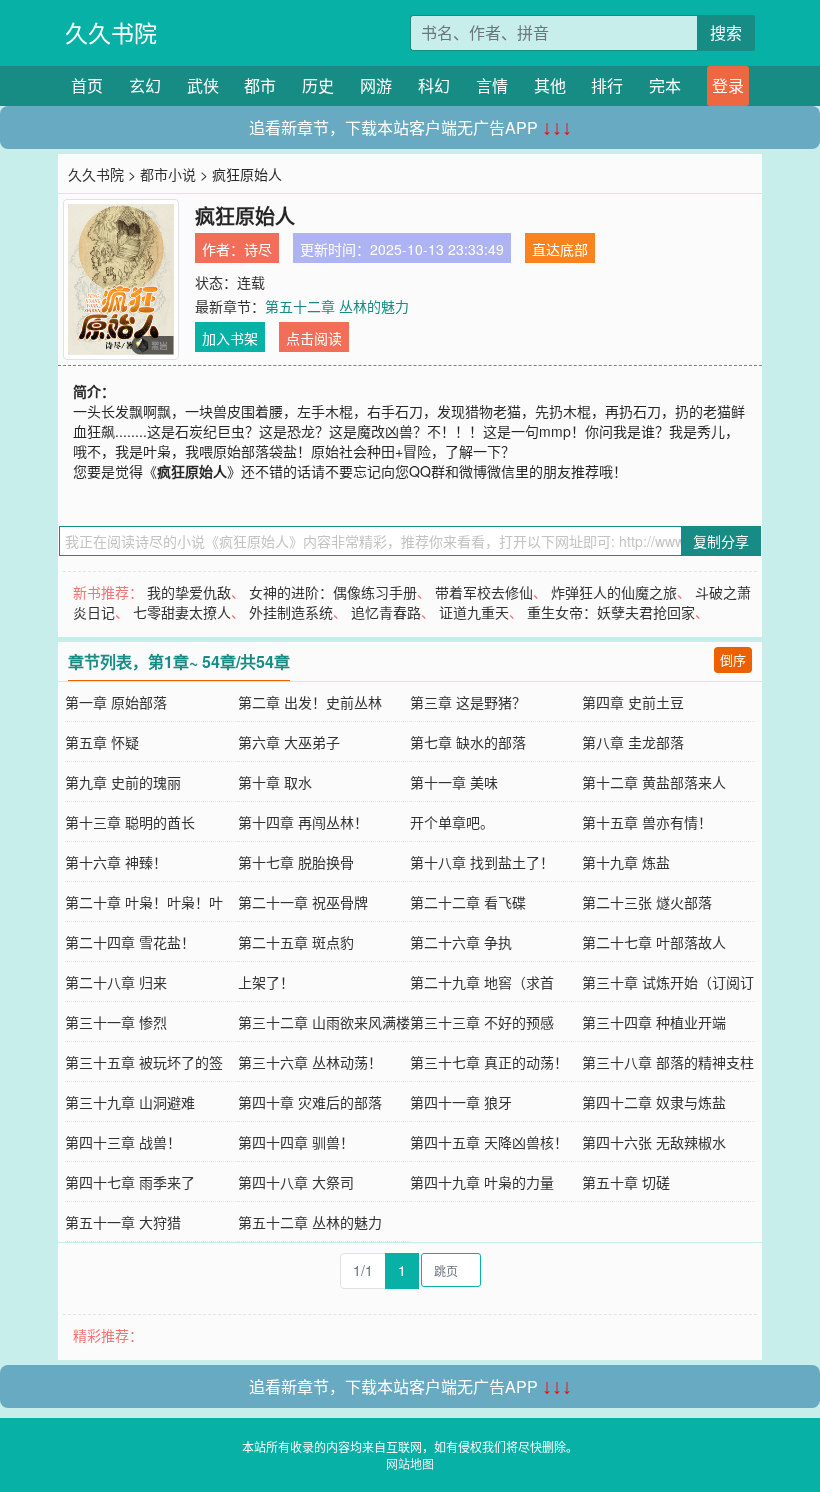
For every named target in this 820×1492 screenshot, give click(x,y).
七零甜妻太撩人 (182, 612)
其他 (550, 85)
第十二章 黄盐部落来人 (654, 782)
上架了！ (266, 982)
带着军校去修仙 (484, 592)
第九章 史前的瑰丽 (123, 782)
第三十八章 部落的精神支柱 (668, 1062)
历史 (318, 85)
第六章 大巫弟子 (289, 742)
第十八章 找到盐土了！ (482, 862)
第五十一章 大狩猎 (123, 1222)
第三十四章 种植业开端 (654, 1022)
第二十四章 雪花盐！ (130, 942)
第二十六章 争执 (461, 942)
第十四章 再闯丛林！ (303, 822)
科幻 (434, 85)
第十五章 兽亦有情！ (647, 822)
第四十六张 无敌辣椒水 (654, 1142)
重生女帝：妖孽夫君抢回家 (611, 612)
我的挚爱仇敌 (189, 592)
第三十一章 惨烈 (116, 1022)
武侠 (203, 85)
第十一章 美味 (454, 782)
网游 (376, 85)
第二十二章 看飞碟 (468, 902)
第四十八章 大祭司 (296, 1182)
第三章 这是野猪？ (468, 702)
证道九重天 (474, 612)
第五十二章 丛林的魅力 (337, 306)
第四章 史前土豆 (633, 702)
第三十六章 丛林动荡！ (310, 1062)
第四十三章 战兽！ (123, 1142)
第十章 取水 (275, 782)
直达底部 (560, 249)
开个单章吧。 (452, 822)
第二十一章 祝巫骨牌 (303, 902)
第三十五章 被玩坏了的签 (144, 1062)
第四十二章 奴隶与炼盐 (654, 1102)
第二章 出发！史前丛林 (310, 702)
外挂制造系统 (291, 612)
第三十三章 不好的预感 (482, 1022)
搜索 (726, 32)
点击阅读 (314, 338)
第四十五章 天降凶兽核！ (489, 1142)
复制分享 (721, 541)
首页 (87, 85)
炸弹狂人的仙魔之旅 (614, 592)
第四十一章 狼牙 (461, 1102)
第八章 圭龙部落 (633, 742)
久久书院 (111, 32)
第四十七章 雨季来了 (130, 1182)
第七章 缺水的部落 (468, 742)
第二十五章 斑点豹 (296, 942)
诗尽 (258, 249)
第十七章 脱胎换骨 (296, 862)
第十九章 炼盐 (626, 862)
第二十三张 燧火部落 (647, 902)
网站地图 (410, 1463)
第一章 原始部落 (116, 702)
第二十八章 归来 (116, 982)
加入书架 (230, 338)
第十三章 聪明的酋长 (130, 822)
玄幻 (145, 85)
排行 (607, 85)
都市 (260, 85)
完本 (665, 85)
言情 (492, 85)
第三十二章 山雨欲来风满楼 (324, 1022)
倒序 (733, 659)
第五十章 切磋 (626, 1182)
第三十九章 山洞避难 (130, 1102)
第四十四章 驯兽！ (296, 1142)
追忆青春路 (386, 612)
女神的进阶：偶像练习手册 (333, 592)
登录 (728, 85)
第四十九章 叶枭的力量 (482, 1182)
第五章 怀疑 (102, 742)
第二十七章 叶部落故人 (654, 942)
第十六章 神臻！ (116, 862)
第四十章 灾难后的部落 (310, 1102)
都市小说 (168, 174)
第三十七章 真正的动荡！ (489, 1062)
